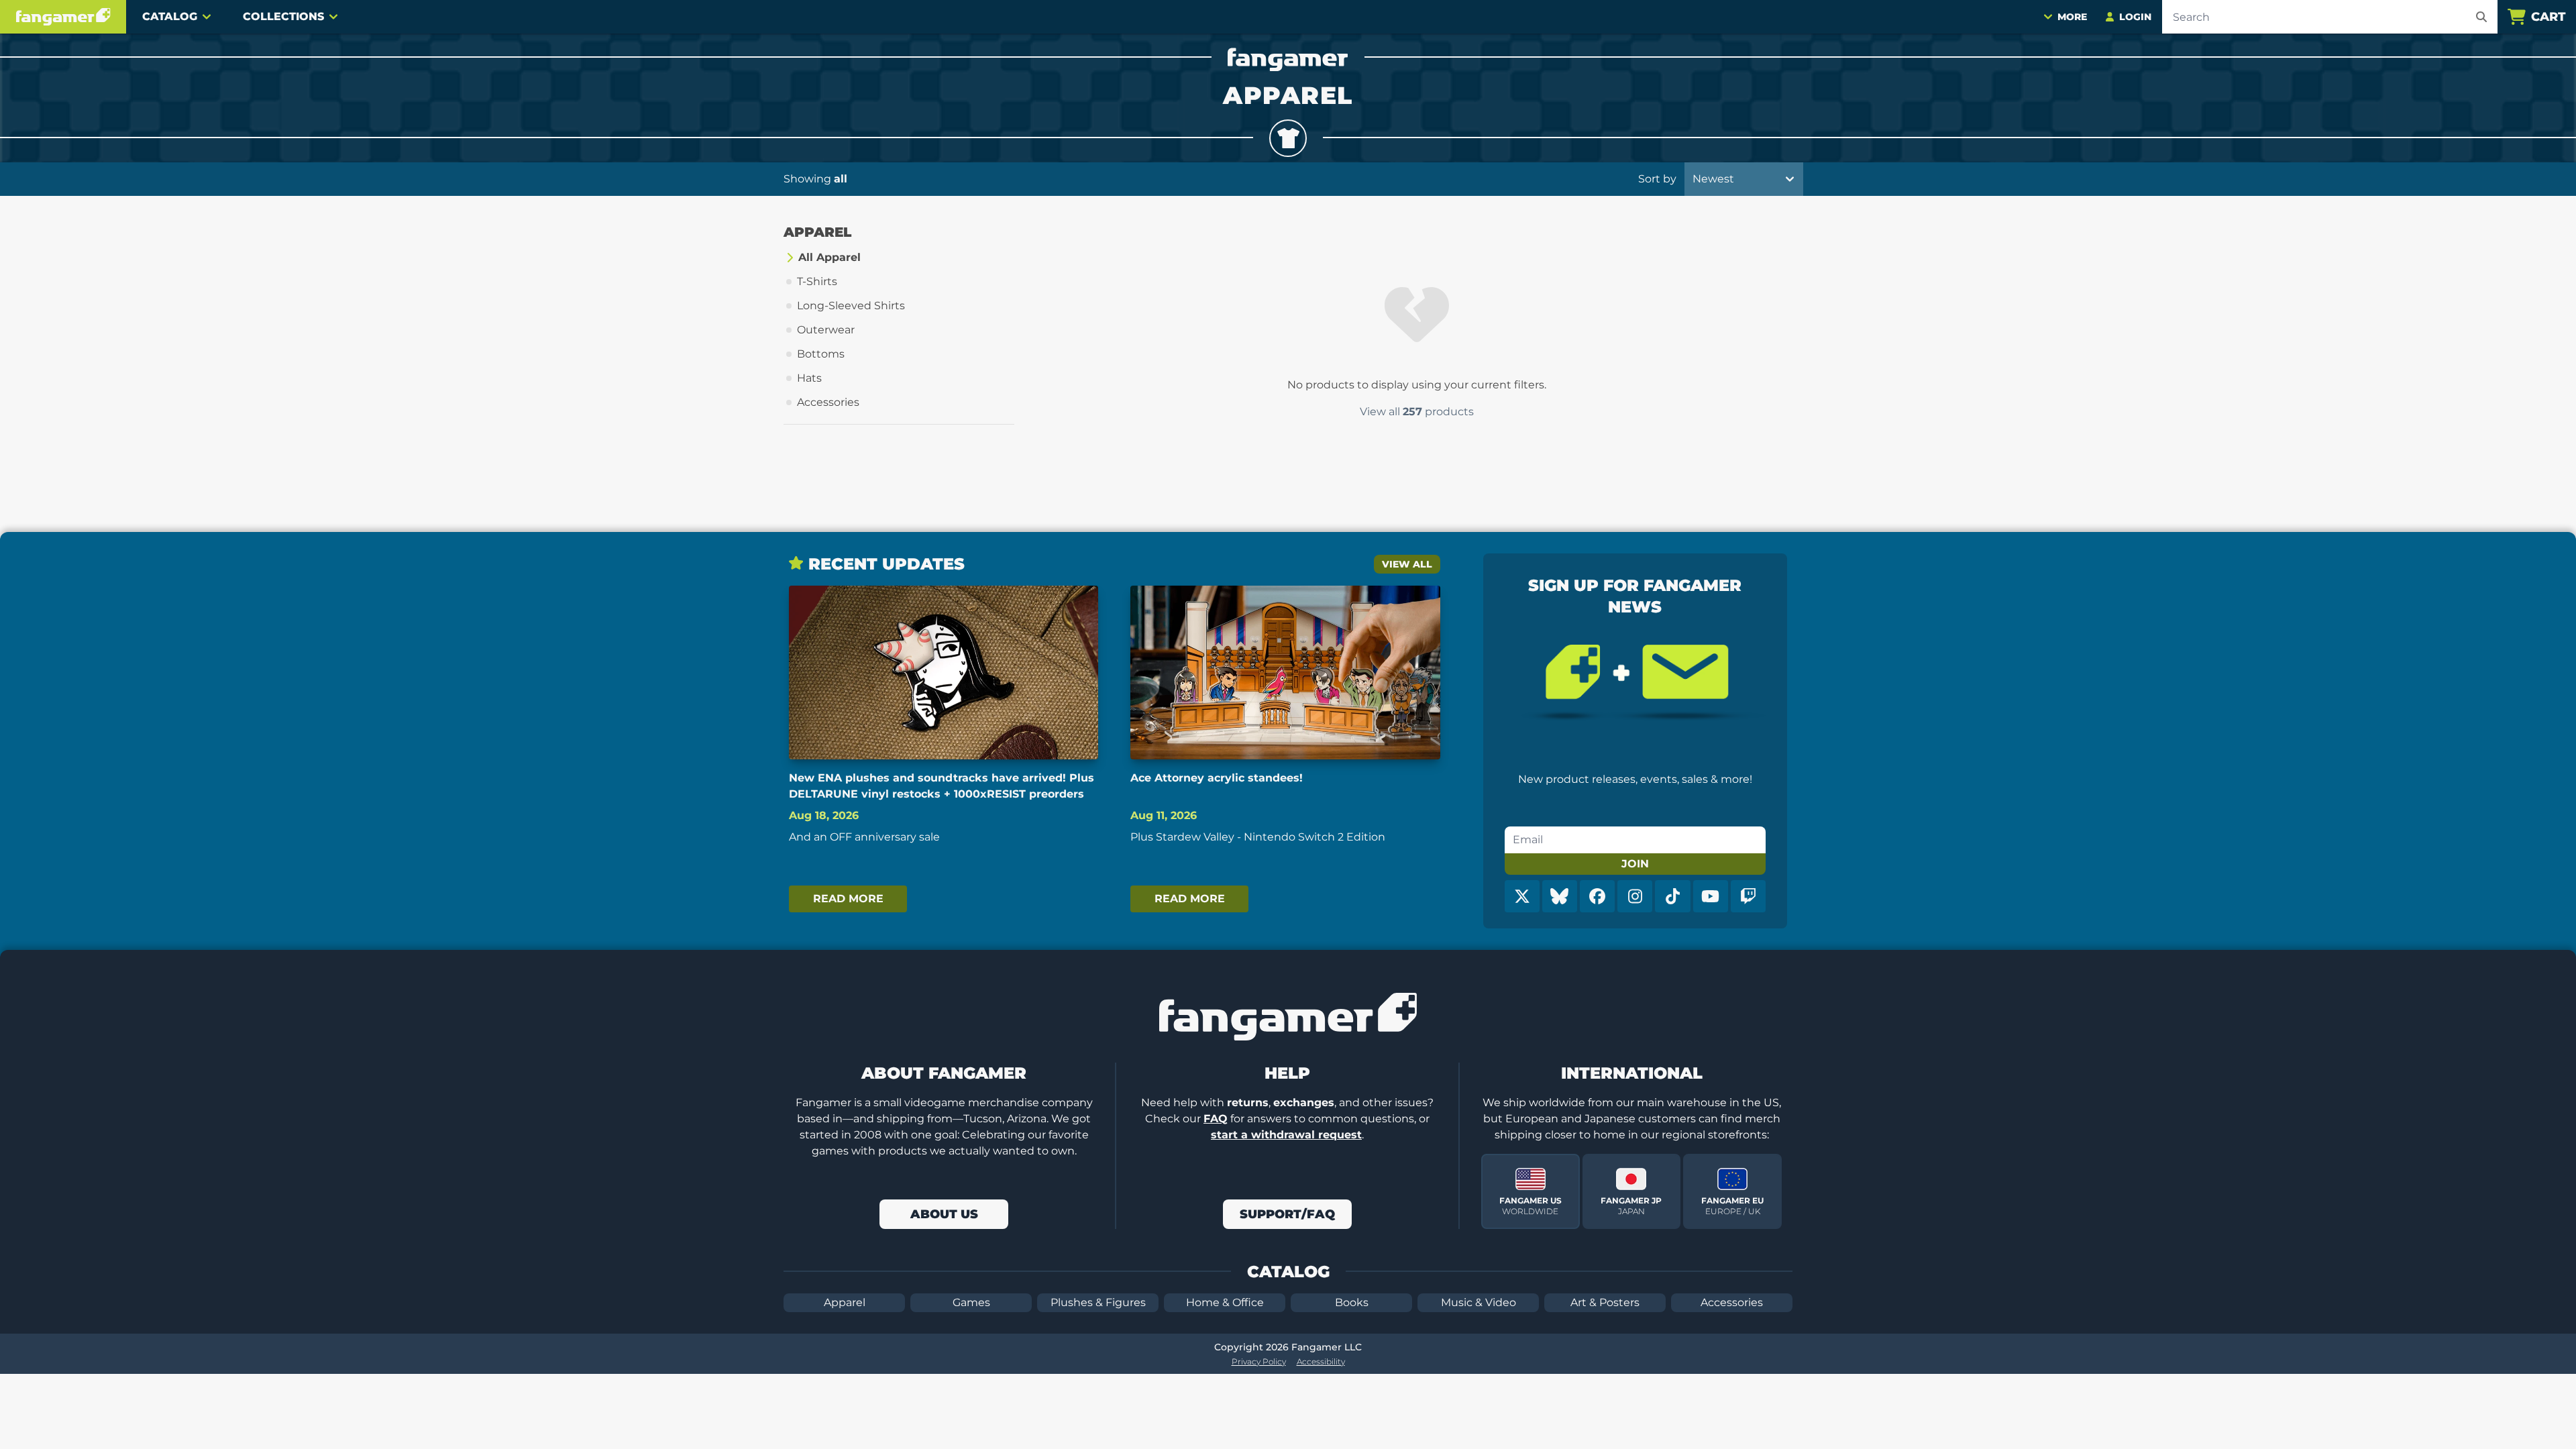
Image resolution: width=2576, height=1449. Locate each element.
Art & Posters (1605, 1302)
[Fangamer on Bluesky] (1560, 896)
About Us (944, 1214)
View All (1407, 564)
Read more (848, 899)
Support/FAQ (1287, 1214)
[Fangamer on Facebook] (1597, 896)
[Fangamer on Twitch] (1748, 896)
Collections (283, 16)
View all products (1417, 412)
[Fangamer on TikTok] (1672, 896)
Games (971, 1302)
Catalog (170, 16)
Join (1635, 864)
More (2072, 17)
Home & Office (1225, 1302)
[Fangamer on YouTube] (1711, 896)
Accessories (1732, 1302)
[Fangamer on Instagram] (1635, 896)
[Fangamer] (63, 17)
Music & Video (1479, 1302)
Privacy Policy (1259, 1361)
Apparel (845, 1302)
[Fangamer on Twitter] (1522, 896)
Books (1352, 1302)
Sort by (1657, 179)
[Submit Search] (2481, 17)
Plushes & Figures (1098, 1302)
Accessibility (1321, 1361)
